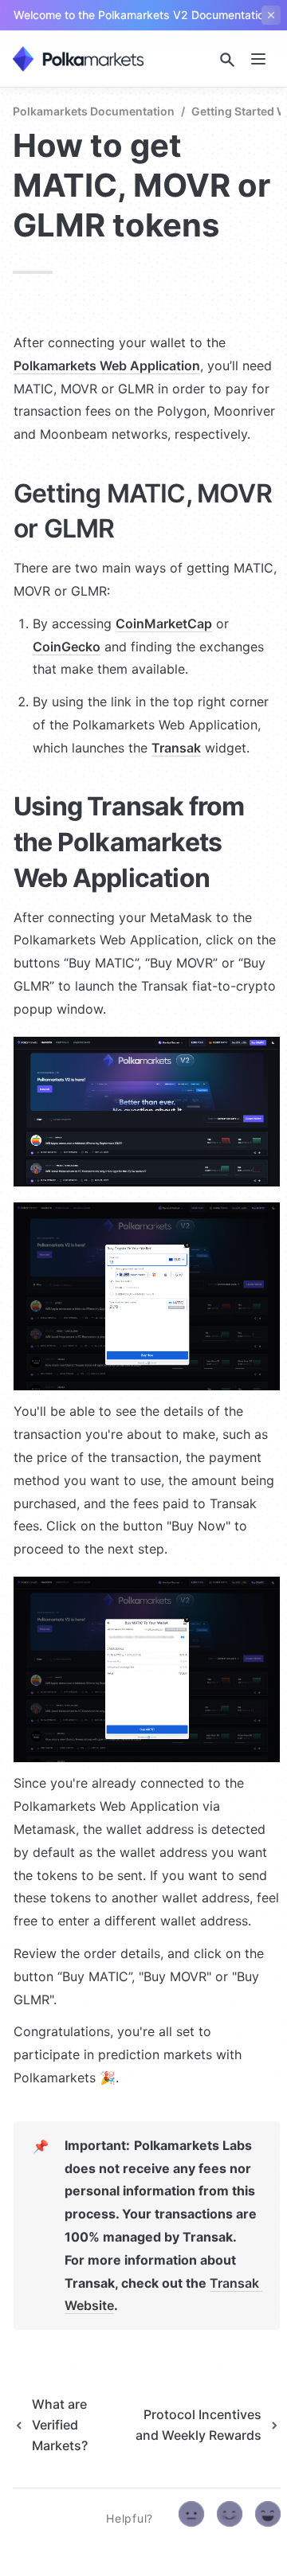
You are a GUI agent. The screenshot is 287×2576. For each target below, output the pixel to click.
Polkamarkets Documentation (94, 111)
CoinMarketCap (164, 623)
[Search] (227, 60)
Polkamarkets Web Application (107, 365)
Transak (176, 748)
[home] (78, 59)
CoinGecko (67, 647)
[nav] (258, 59)
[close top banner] (271, 15)
